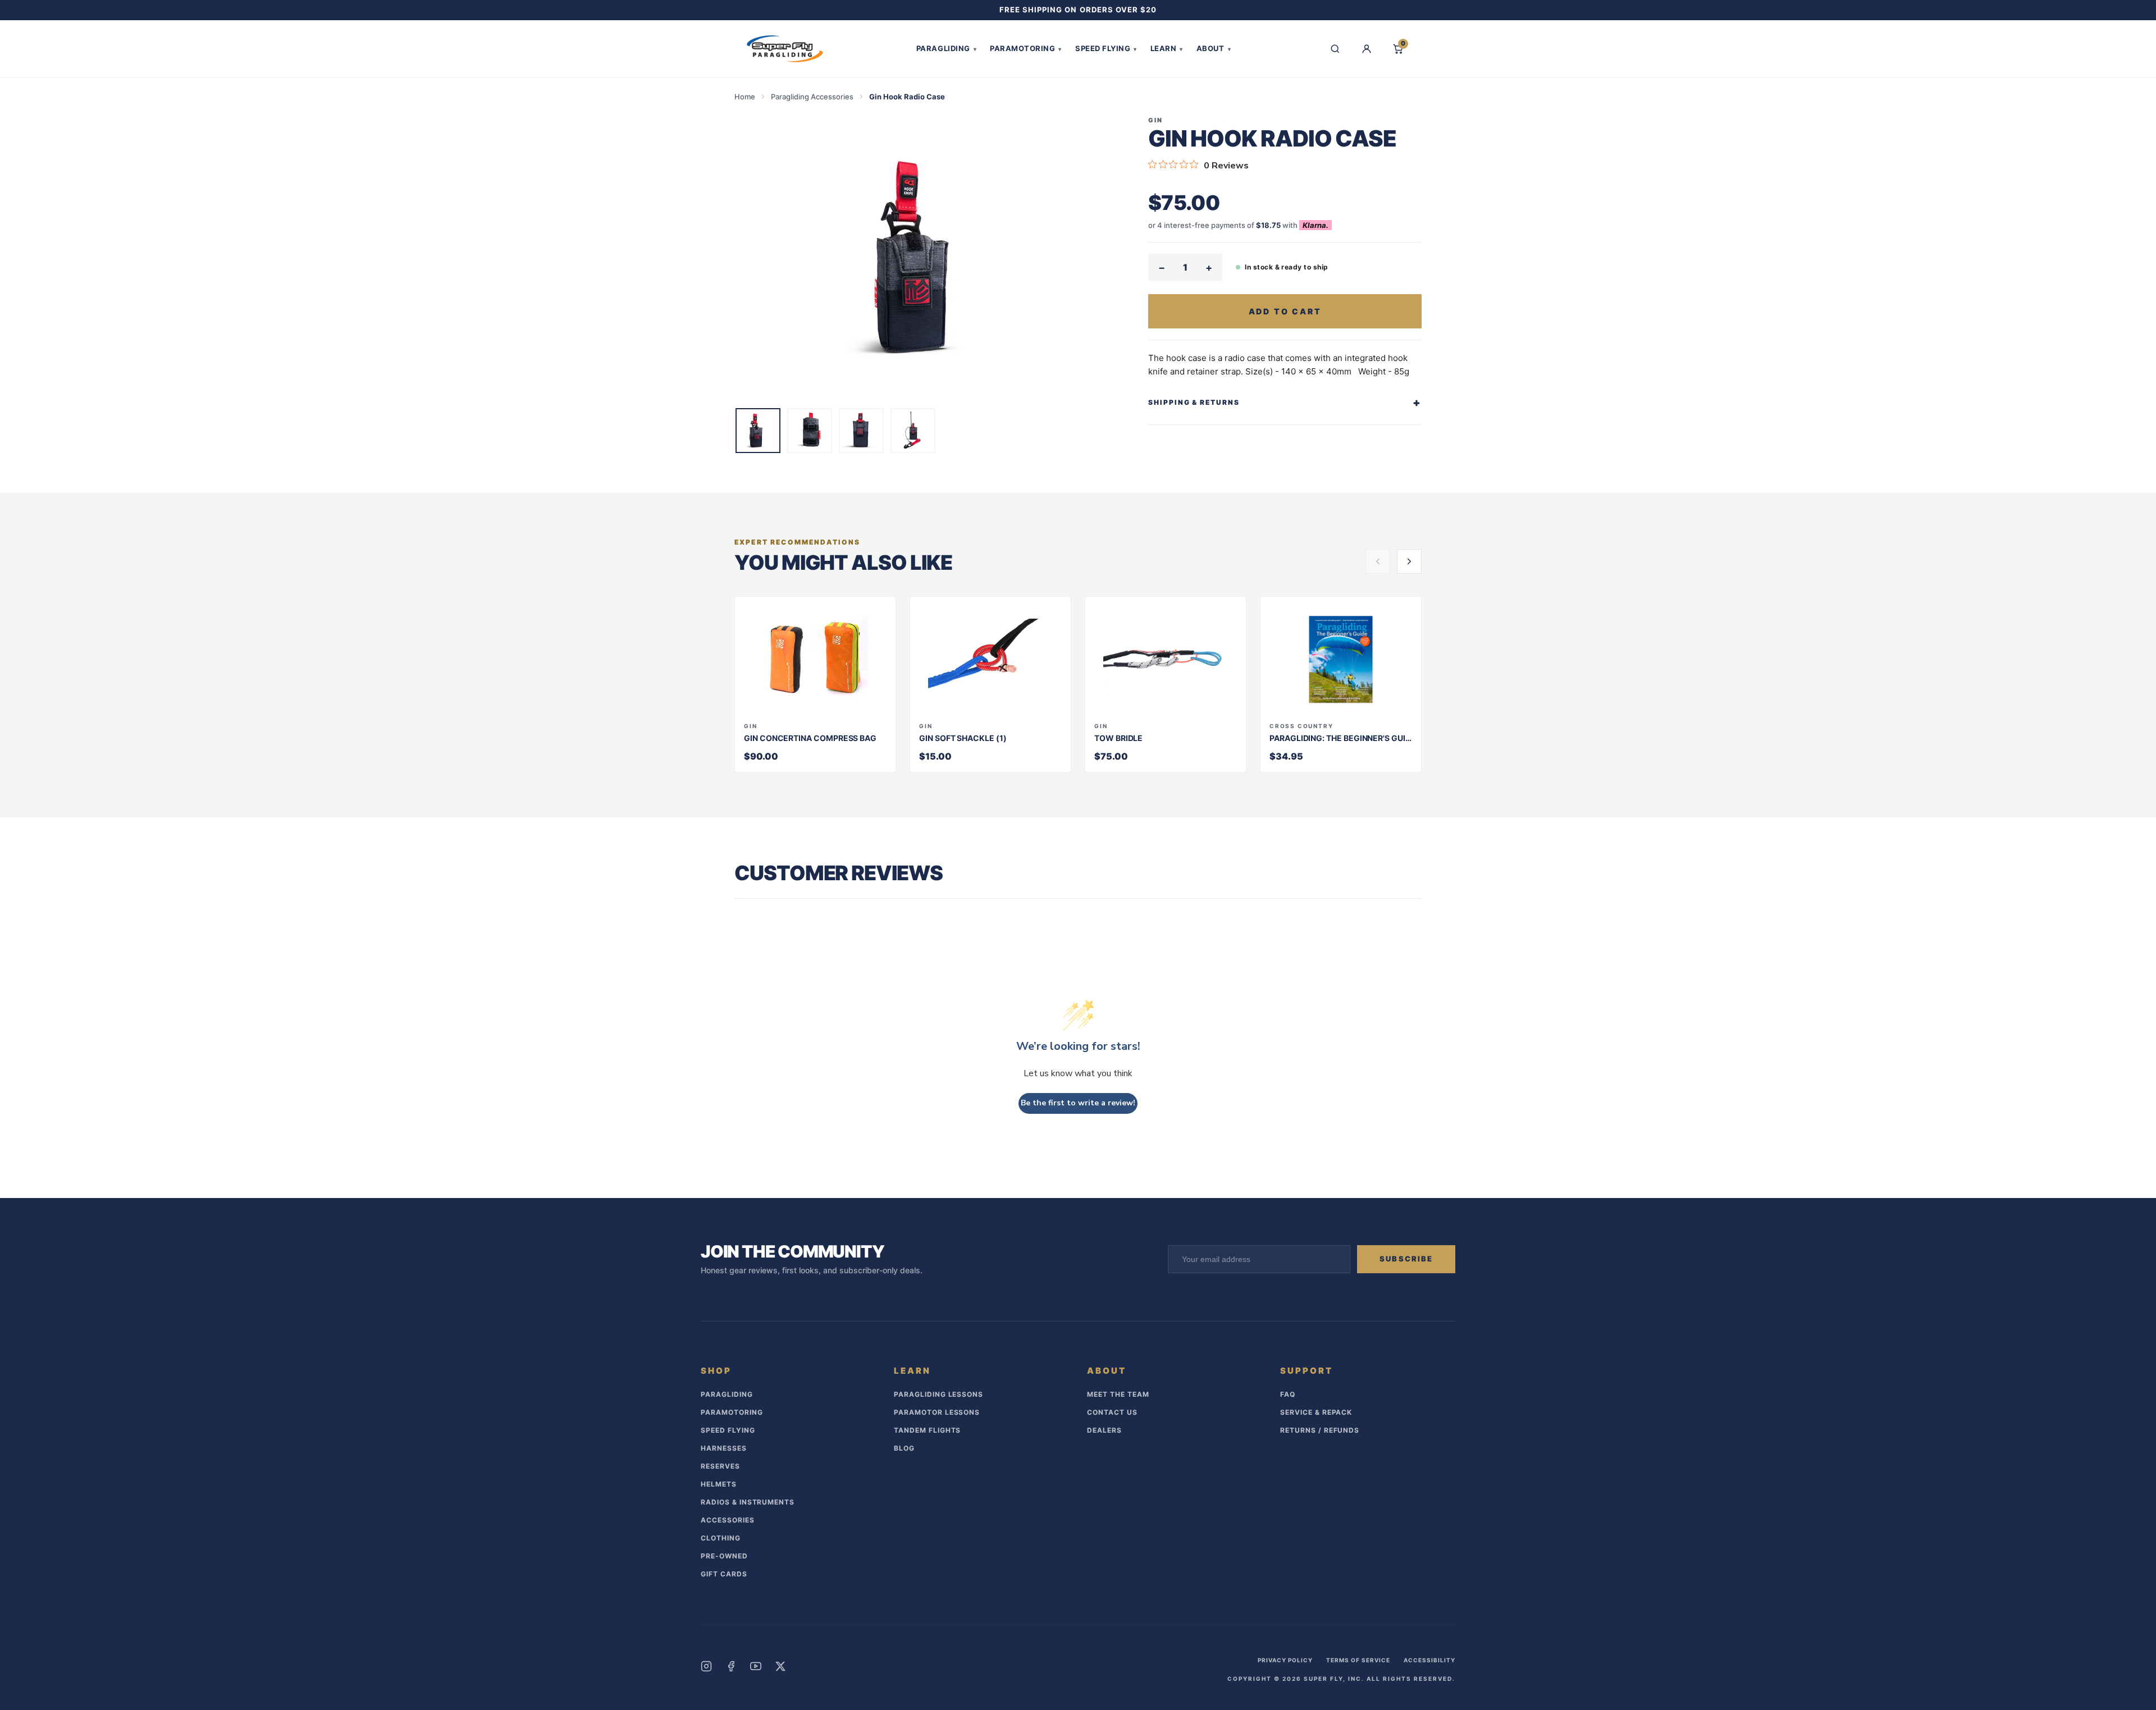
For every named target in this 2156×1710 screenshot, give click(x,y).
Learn (1167, 48)
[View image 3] (861, 431)
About (1214, 48)
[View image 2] (810, 431)
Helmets (719, 1484)
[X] (780, 1666)
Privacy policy (1285, 1660)
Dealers (1104, 1430)
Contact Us (1112, 1412)
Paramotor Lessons (937, 1412)
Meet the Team (1118, 1394)
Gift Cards (724, 1574)
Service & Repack (1316, 1412)
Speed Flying (1106, 48)
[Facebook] (731, 1666)
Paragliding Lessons (938, 1394)
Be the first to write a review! (1078, 1103)
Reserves (720, 1466)
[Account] (1367, 49)
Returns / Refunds (1320, 1430)
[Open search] (1335, 49)
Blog (904, 1448)
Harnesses (724, 1448)
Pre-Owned (724, 1556)
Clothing (721, 1538)
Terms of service (1358, 1660)
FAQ (1288, 1394)
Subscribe (1406, 1259)
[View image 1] (758, 431)
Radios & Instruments (748, 1502)
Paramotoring (1026, 48)
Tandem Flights (927, 1430)
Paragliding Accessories (812, 97)
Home (745, 97)
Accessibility (1429, 1660)
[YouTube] (756, 1666)
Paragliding (946, 48)
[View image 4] (913, 431)
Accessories (728, 1520)
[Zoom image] (923, 257)
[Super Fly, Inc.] (785, 49)
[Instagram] (706, 1666)
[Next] (1409, 561)
